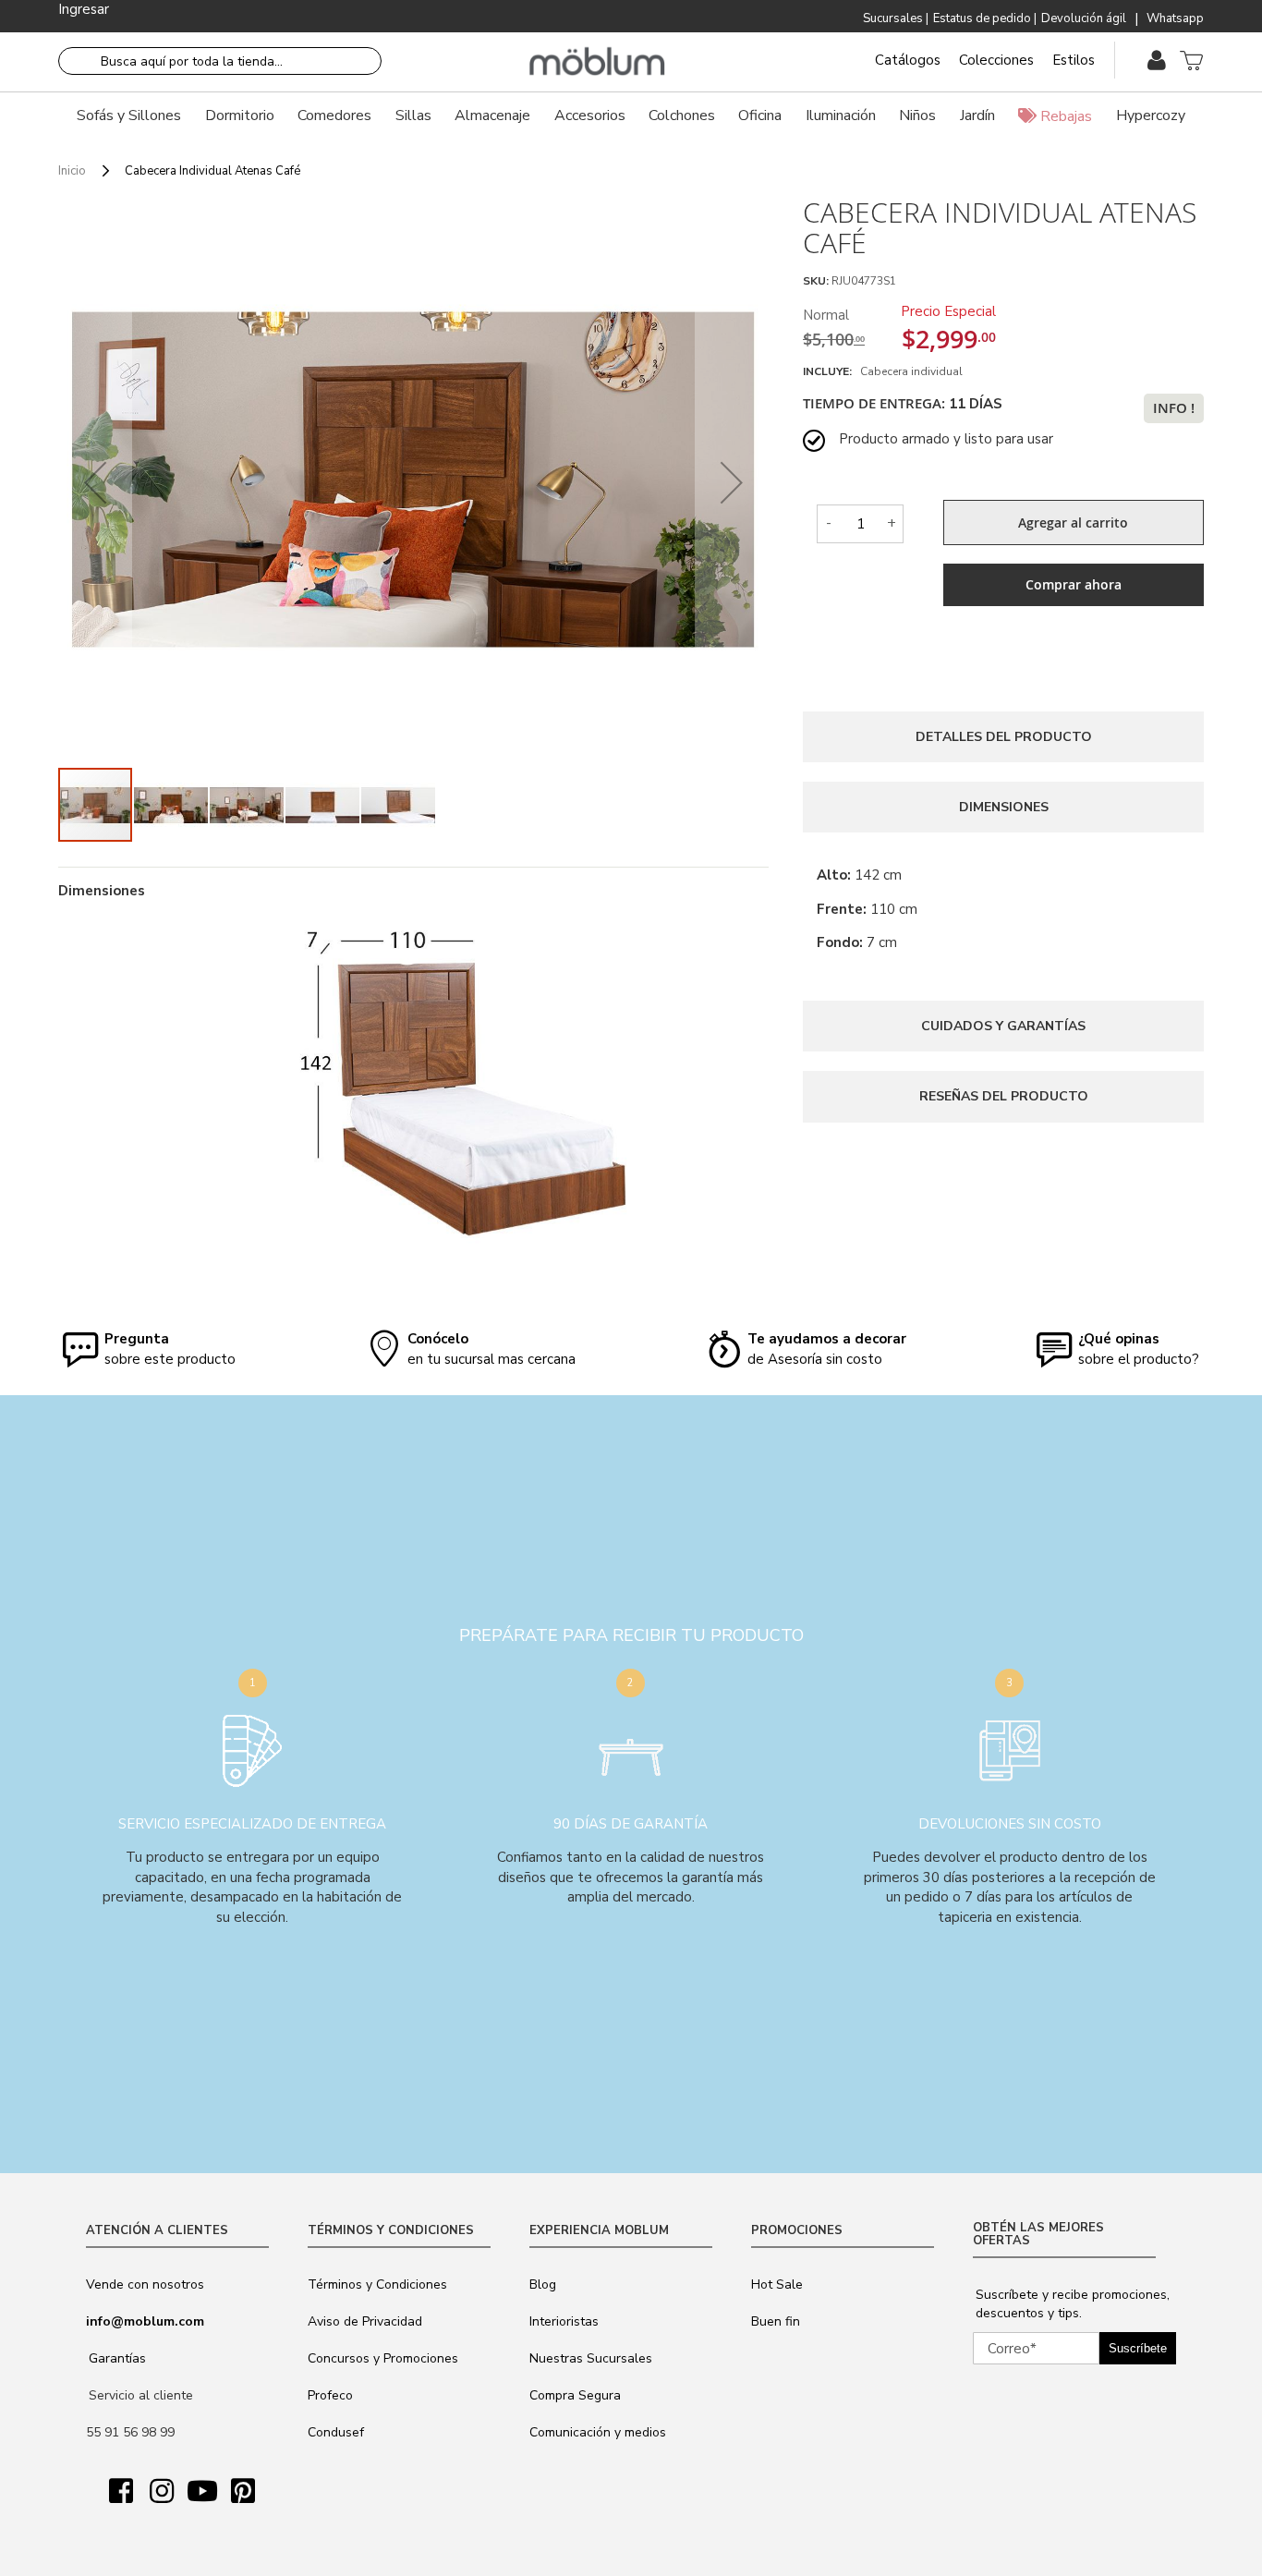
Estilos (1074, 60)
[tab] (1003, 737)
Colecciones (996, 60)
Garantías (117, 2358)
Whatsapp (1175, 18)
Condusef (336, 2432)
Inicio (72, 171)
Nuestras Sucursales (591, 2358)
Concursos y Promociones (383, 2358)
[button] (95, 482)
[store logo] (597, 62)
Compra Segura (575, 2395)
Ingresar (84, 9)
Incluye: (830, 371)
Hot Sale (777, 2284)
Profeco (330, 2395)
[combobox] (220, 61)
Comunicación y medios (598, 2432)
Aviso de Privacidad (365, 2321)
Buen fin (776, 2321)
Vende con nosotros (145, 2284)
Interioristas (564, 2321)
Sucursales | (896, 18)
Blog (543, 2284)
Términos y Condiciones (377, 2284)
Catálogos (908, 60)
